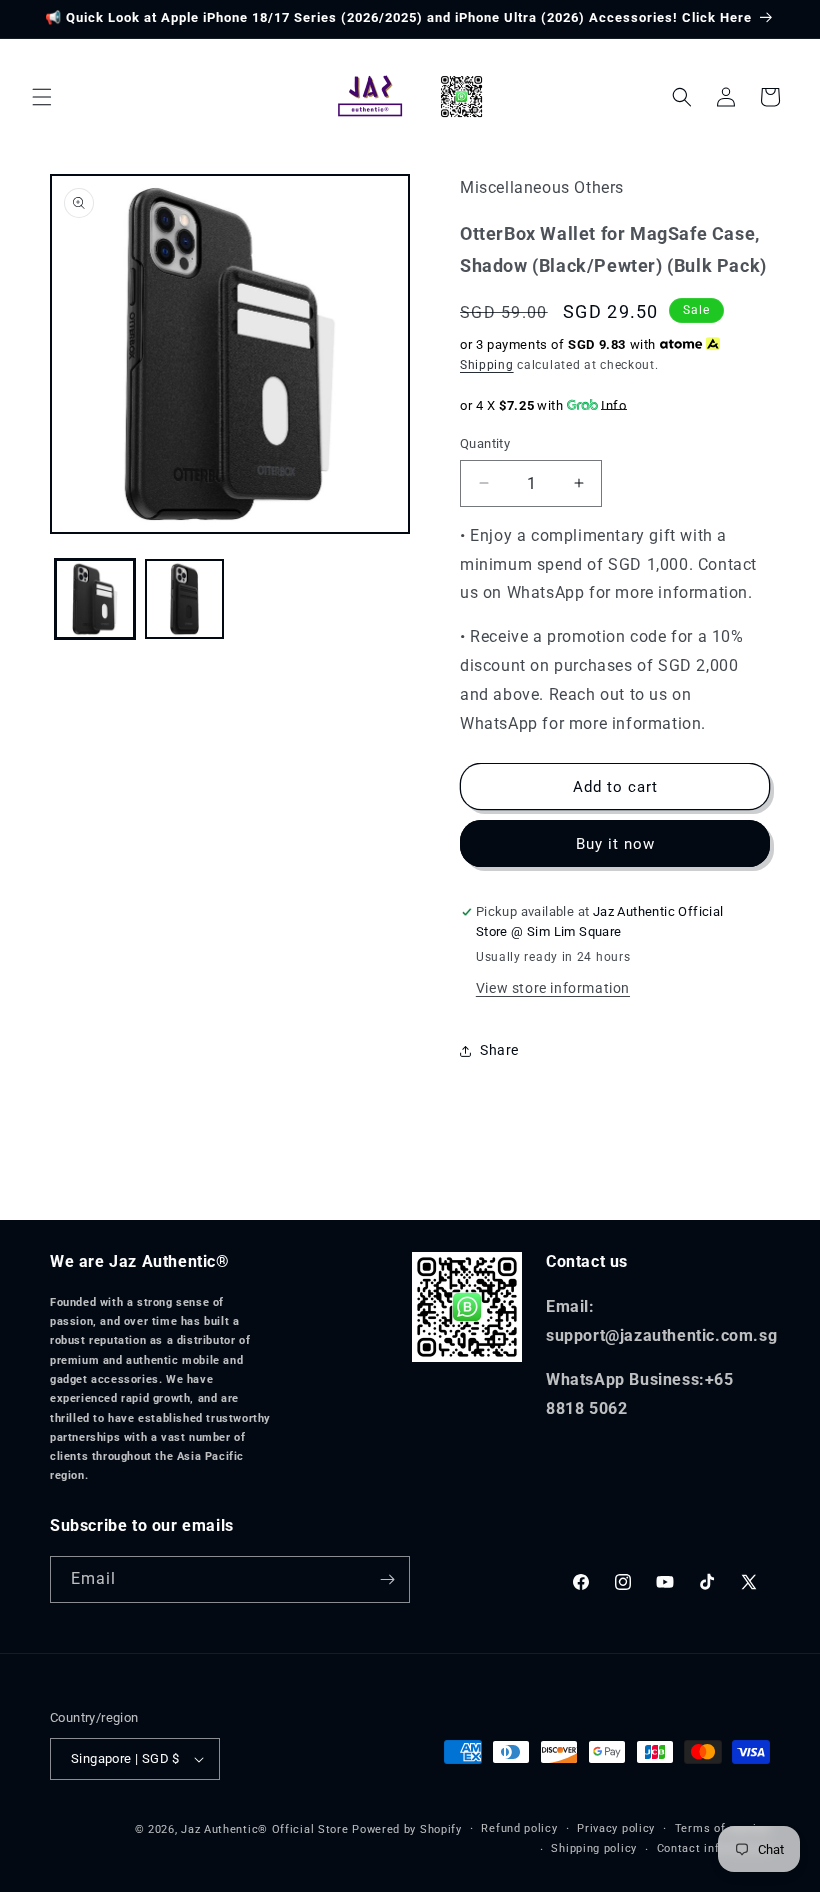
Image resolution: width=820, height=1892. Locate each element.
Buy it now (615, 844)
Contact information (713, 1848)
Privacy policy (616, 1828)
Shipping (487, 365)
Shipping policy (594, 1848)
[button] (42, 97)
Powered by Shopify (407, 1829)
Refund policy (519, 1828)
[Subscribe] (387, 1579)
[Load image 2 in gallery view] (185, 599)
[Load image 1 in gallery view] (95, 599)
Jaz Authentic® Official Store (264, 1829)
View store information (553, 988)
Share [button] (499, 1050)
